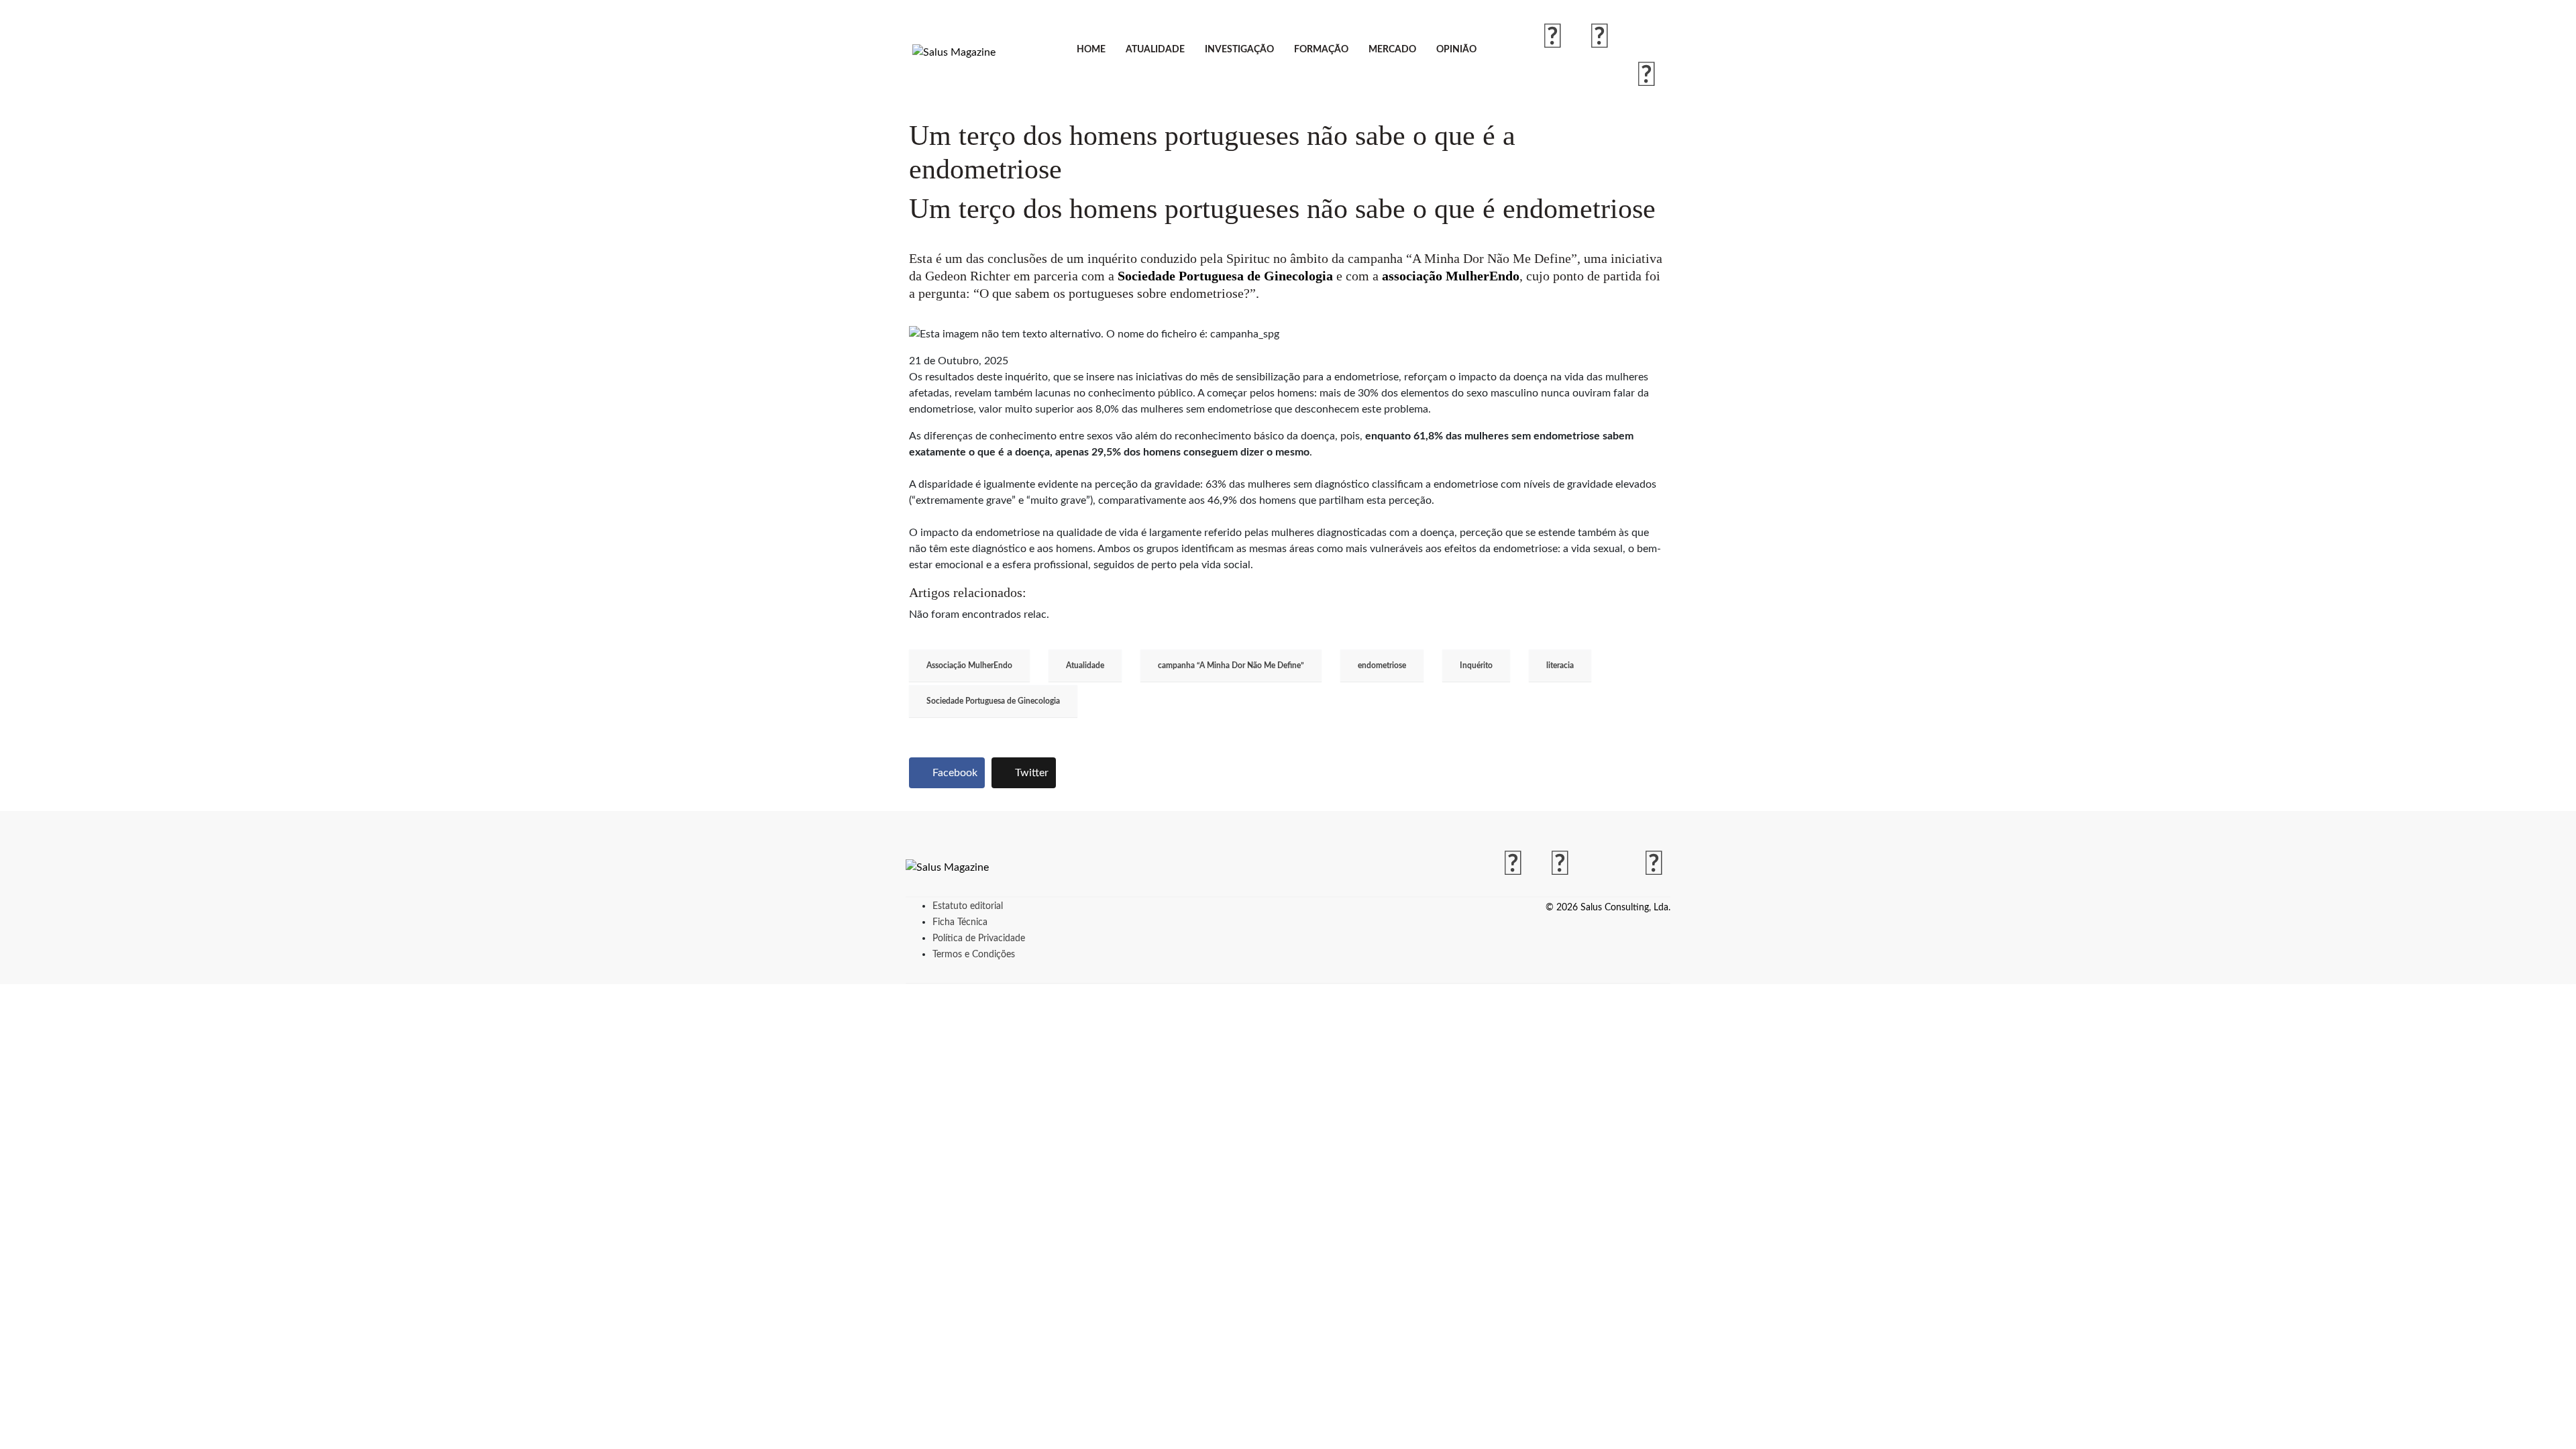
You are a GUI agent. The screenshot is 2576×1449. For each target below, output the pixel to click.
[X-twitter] (1647, 38)
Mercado (1392, 50)
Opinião (1456, 50)
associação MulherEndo (1451, 276)
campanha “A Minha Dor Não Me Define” (1231, 665)
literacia (1560, 665)
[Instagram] (1600, 38)
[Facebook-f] (1553, 38)
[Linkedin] (1647, 76)
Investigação (1239, 50)
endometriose (1382, 665)
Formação (1321, 50)
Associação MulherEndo (969, 665)
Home (1091, 50)
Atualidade (1155, 50)
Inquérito (1476, 665)
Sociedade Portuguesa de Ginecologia (1225, 276)
